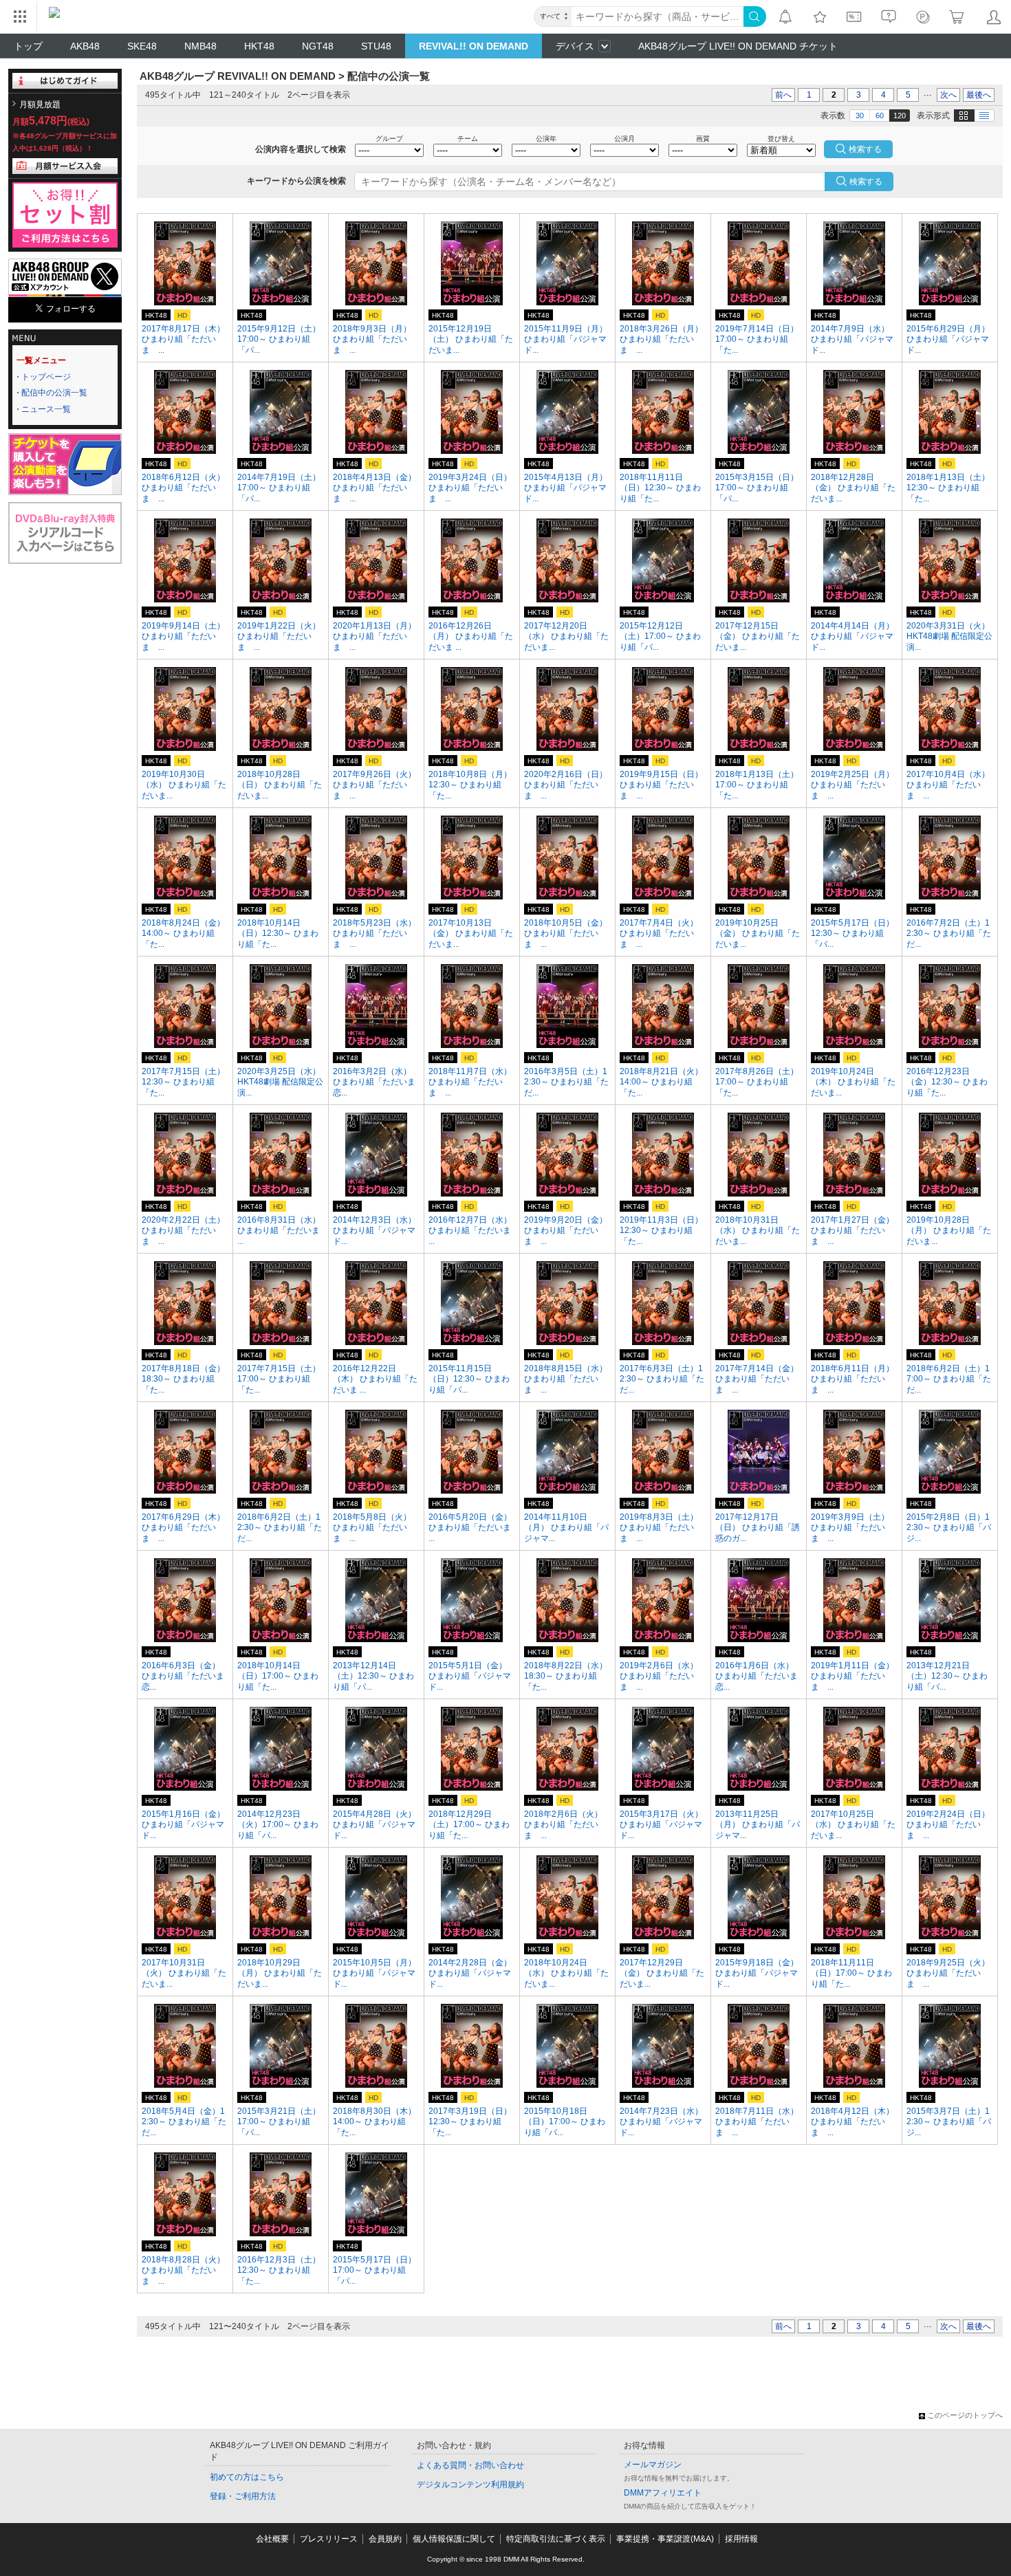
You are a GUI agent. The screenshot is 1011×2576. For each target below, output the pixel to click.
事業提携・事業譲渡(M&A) (665, 2539)
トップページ (46, 377)
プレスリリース (329, 2539)
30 (860, 116)
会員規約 (385, 2539)
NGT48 (318, 46)
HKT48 (259, 46)
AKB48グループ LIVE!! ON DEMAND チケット (738, 46)
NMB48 (200, 46)
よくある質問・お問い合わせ (470, 2465)
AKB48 (85, 46)
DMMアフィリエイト (663, 2493)
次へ (948, 95)
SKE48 (142, 46)
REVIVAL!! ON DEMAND (474, 46)
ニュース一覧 (46, 409)
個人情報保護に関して (454, 2539)
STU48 (376, 46)
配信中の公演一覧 (54, 393)
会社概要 (272, 2539)
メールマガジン (653, 2465)
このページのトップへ (965, 2415)
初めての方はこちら (247, 2477)
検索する (866, 182)
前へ (783, 95)
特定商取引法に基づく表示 (556, 2539)
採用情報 (741, 2539)
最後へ (979, 95)
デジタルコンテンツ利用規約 (470, 2485)
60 (880, 116)
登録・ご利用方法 (243, 2496)
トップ (28, 46)
